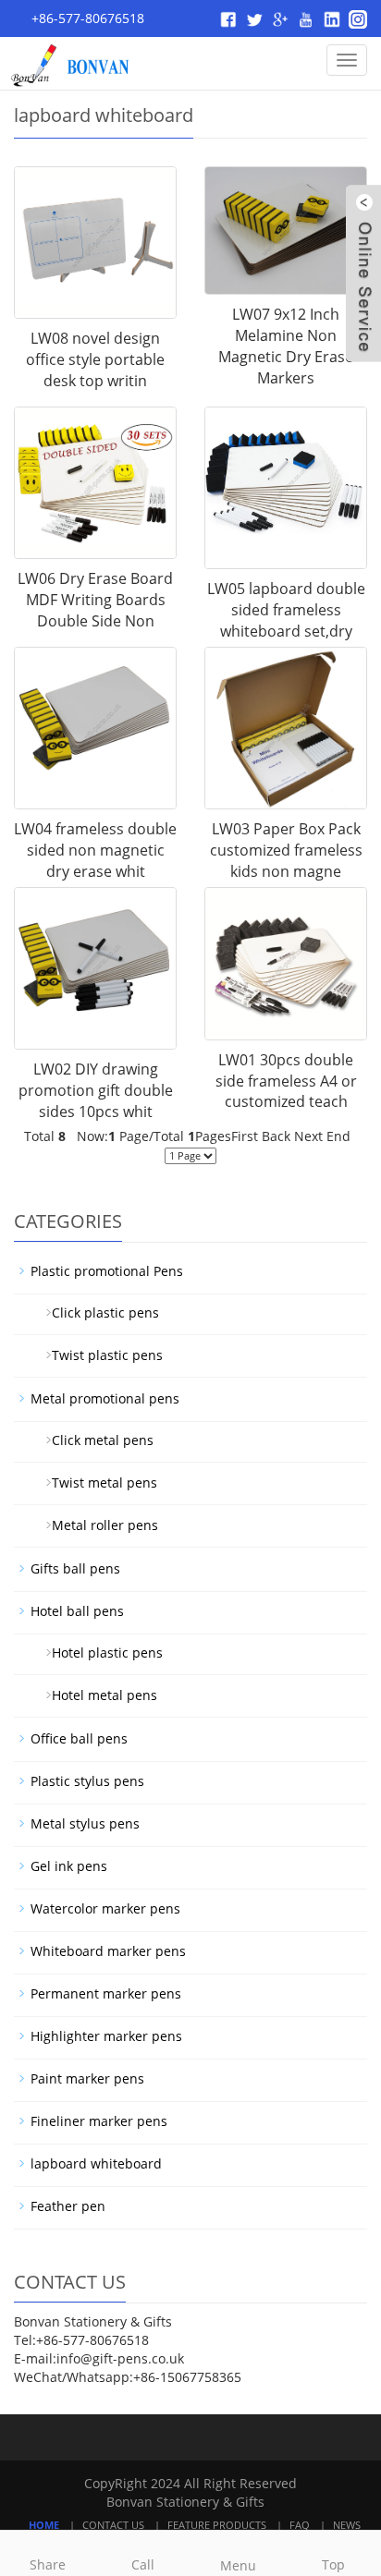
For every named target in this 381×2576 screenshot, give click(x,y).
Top (333, 2564)
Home (44, 2525)
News (347, 2525)
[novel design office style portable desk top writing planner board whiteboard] (95, 243)
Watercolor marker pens (105, 1908)
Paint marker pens (87, 2078)
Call (143, 2564)
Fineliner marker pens (99, 2121)
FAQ (300, 2525)
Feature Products (217, 2525)
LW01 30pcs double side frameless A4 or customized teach (286, 1081)
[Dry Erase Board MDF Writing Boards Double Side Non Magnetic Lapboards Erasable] (95, 483)
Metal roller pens (98, 1525)
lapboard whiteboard (96, 2163)
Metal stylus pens (85, 1823)
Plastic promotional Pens (107, 1271)
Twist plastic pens (100, 1355)
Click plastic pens (98, 1312)
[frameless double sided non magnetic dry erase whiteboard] (95, 728)
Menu (238, 2565)
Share (48, 2564)
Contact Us (113, 2525)
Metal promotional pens (105, 1398)
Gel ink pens (69, 1866)
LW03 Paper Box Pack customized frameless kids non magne (286, 850)
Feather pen (68, 2206)
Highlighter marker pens (106, 2036)
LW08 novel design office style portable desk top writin (95, 359)
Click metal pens (95, 1440)
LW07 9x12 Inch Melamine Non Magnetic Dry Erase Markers (286, 346)
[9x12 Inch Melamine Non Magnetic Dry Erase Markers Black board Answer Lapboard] (286, 231)
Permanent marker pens (106, 1993)
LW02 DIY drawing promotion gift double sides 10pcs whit (96, 1090)
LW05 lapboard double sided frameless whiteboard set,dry (286, 610)
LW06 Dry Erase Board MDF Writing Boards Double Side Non (95, 600)
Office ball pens (79, 1738)
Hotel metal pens (97, 1695)
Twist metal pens (97, 1482)
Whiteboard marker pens (108, 1951)
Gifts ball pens (75, 1568)
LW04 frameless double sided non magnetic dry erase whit (95, 850)
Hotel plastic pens (100, 1653)
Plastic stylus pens (87, 1781)
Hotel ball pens (77, 1611)
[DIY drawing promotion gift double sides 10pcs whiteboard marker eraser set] (95, 968)
